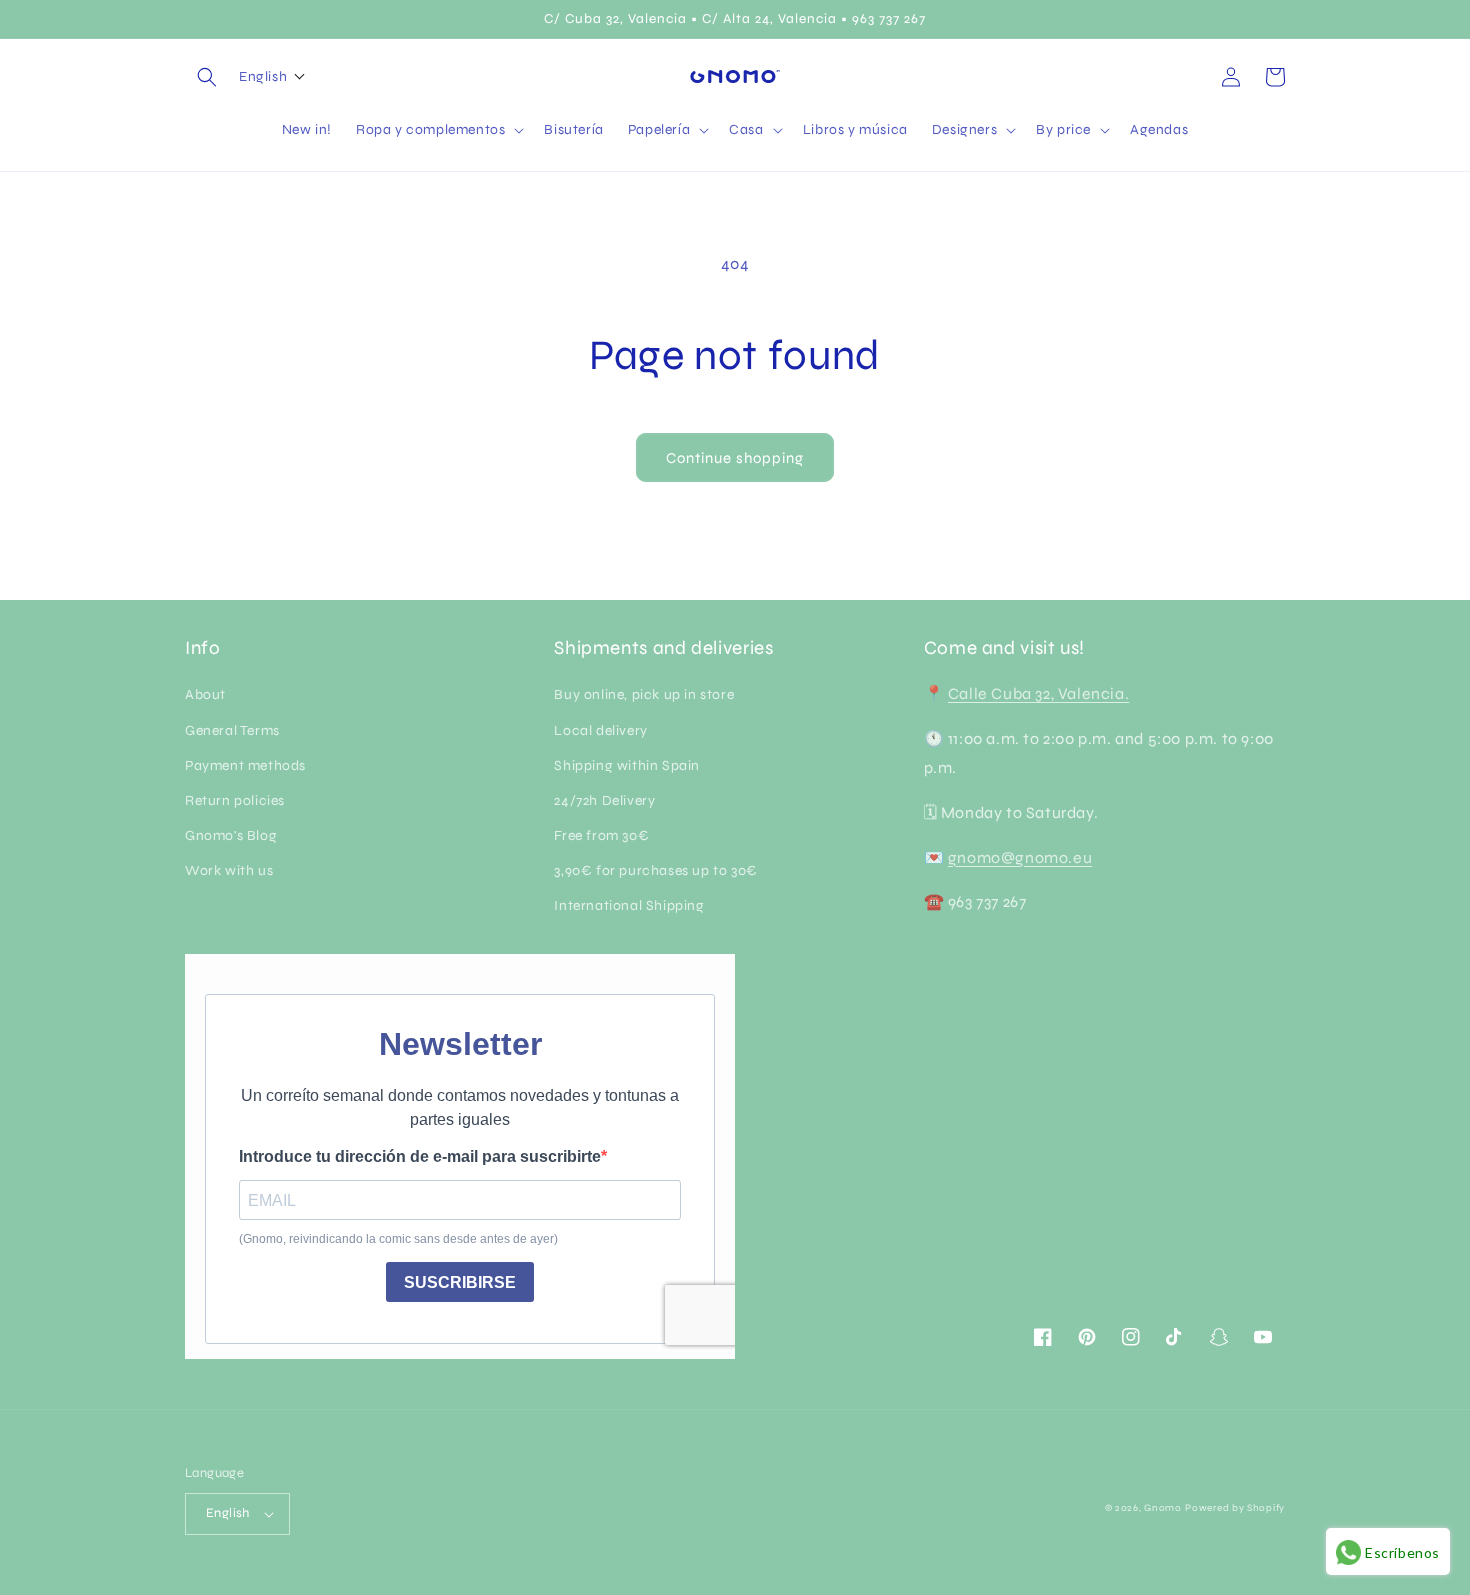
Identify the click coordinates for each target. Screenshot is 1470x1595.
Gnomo (1163, 1508)
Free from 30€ (601, 835)
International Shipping (629, 905)
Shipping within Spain (627, 765)
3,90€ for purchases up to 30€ (655, 870)
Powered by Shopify (1235, 1508)
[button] (207, 77)
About (205, 694)
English (228, 1513)
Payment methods (245, 765)
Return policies (235, 800)
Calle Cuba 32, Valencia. (1038, 693)
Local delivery (600, 730)
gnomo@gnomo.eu (1020, 857)
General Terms (232, 730)
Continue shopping (735, 458)
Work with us (229, 870)
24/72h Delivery (604, 800)
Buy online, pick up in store (644, 694)
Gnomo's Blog (231, 835)
